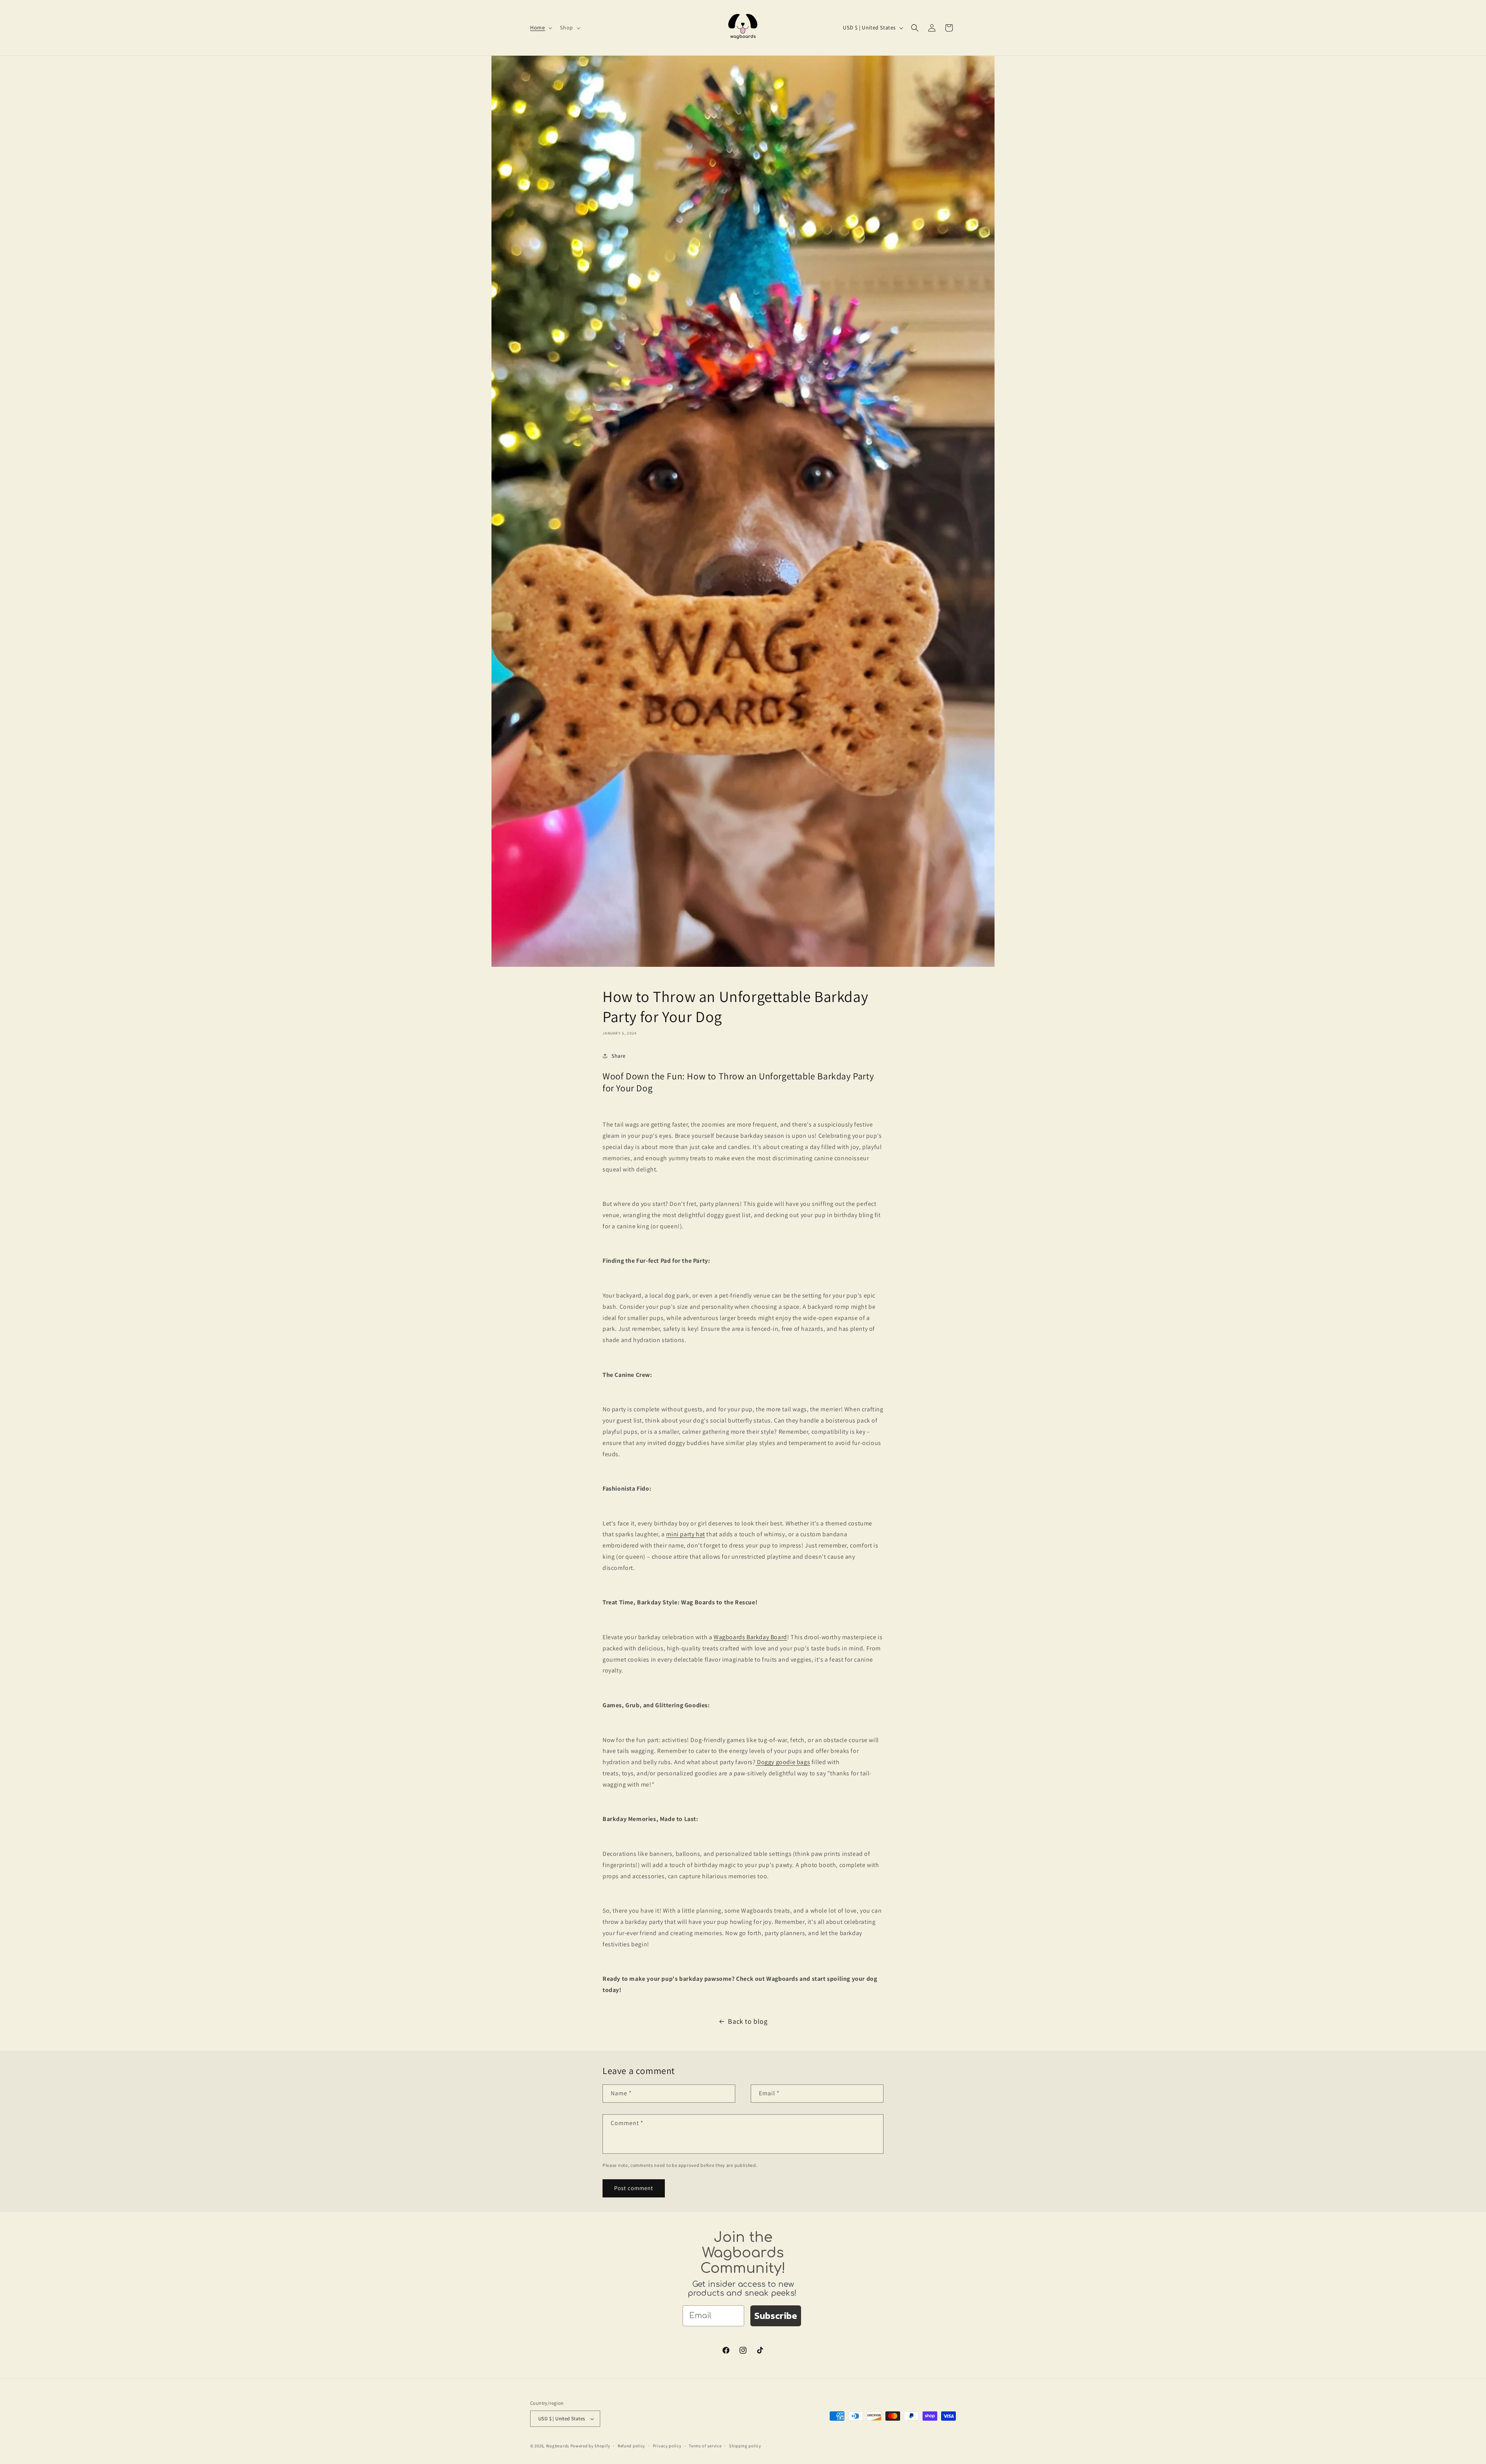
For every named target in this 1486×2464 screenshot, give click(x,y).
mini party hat (685, 1534)
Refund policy (631, 2446)
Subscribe (776, 2316)
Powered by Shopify (590, 2446)
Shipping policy (745, 2446)
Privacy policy (667, 2446)
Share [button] (619, 1056)
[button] (540, 27)
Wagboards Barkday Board (750, 1637)
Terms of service (705, 2446)
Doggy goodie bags (783, 1762)
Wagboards (558, 2446)
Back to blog (748, 2021)
